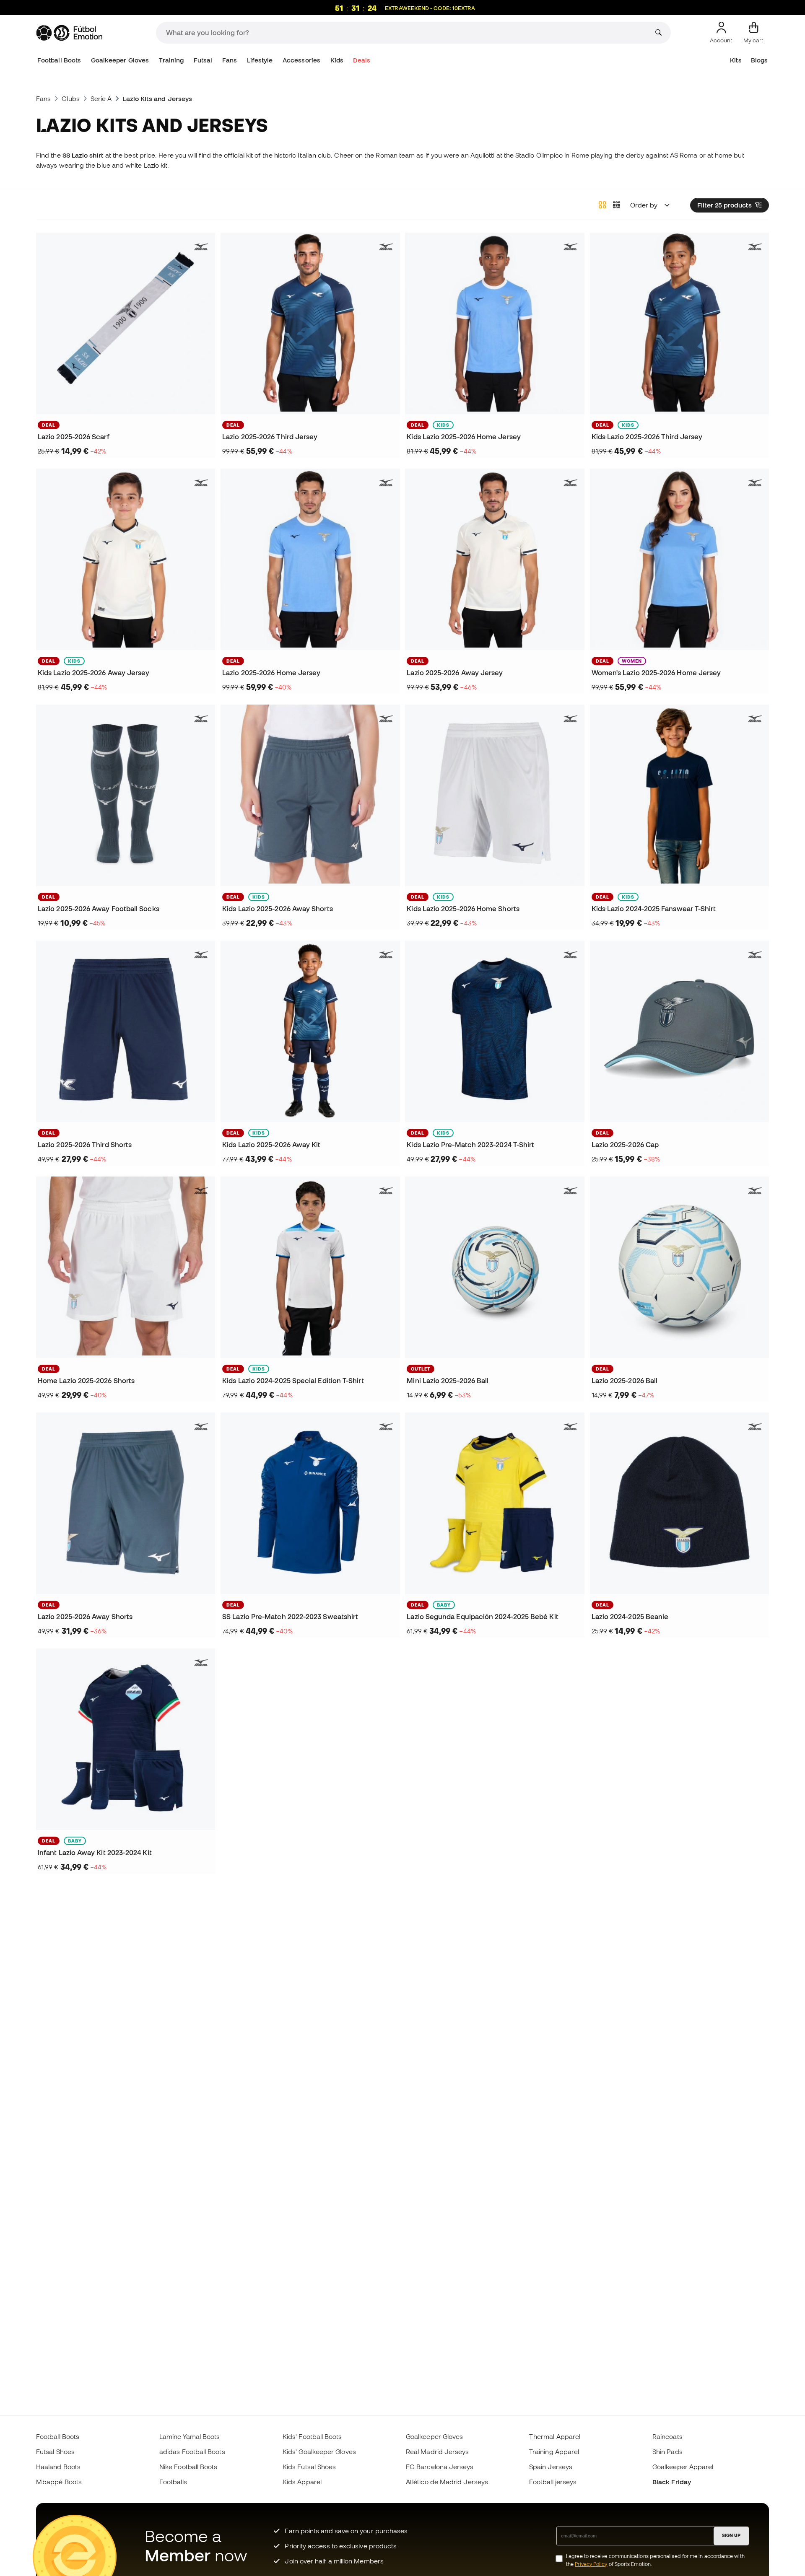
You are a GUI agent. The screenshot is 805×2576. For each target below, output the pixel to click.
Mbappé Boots (59, 2482)
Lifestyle (260, 60)
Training (171, 60)
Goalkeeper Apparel (683, 2467)
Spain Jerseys (551, 2467)
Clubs (70, 98)
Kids (337, 60)
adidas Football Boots (192, 2452)
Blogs (759, 60)
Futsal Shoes (55, 2452)
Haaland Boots (58, 2467)
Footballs (173, 2482)
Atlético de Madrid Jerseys (447, 2482)
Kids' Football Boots (312, 2436)
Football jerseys (553, 2482)
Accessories (301, 60)
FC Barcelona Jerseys (440, 2467)
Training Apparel (554, 2452)
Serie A (101, 98)
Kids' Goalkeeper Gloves (319, 2452)
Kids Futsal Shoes (309, 2467)
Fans (230, 60)
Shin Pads (667, 2452)
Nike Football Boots (188, 2467)
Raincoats (667, 2436)
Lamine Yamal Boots (190, 2436)
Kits (736, 60)
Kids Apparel (302, 2482)
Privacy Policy (591, 2564)
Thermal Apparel (555, 2436)
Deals (361, 60)
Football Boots (59, 60)
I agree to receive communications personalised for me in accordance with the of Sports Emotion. (655, 2560)
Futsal (203, 60)
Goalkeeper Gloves (120, 60)
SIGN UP (731, 2535)
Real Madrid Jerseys (437, 2452)
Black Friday (672, 2482)
